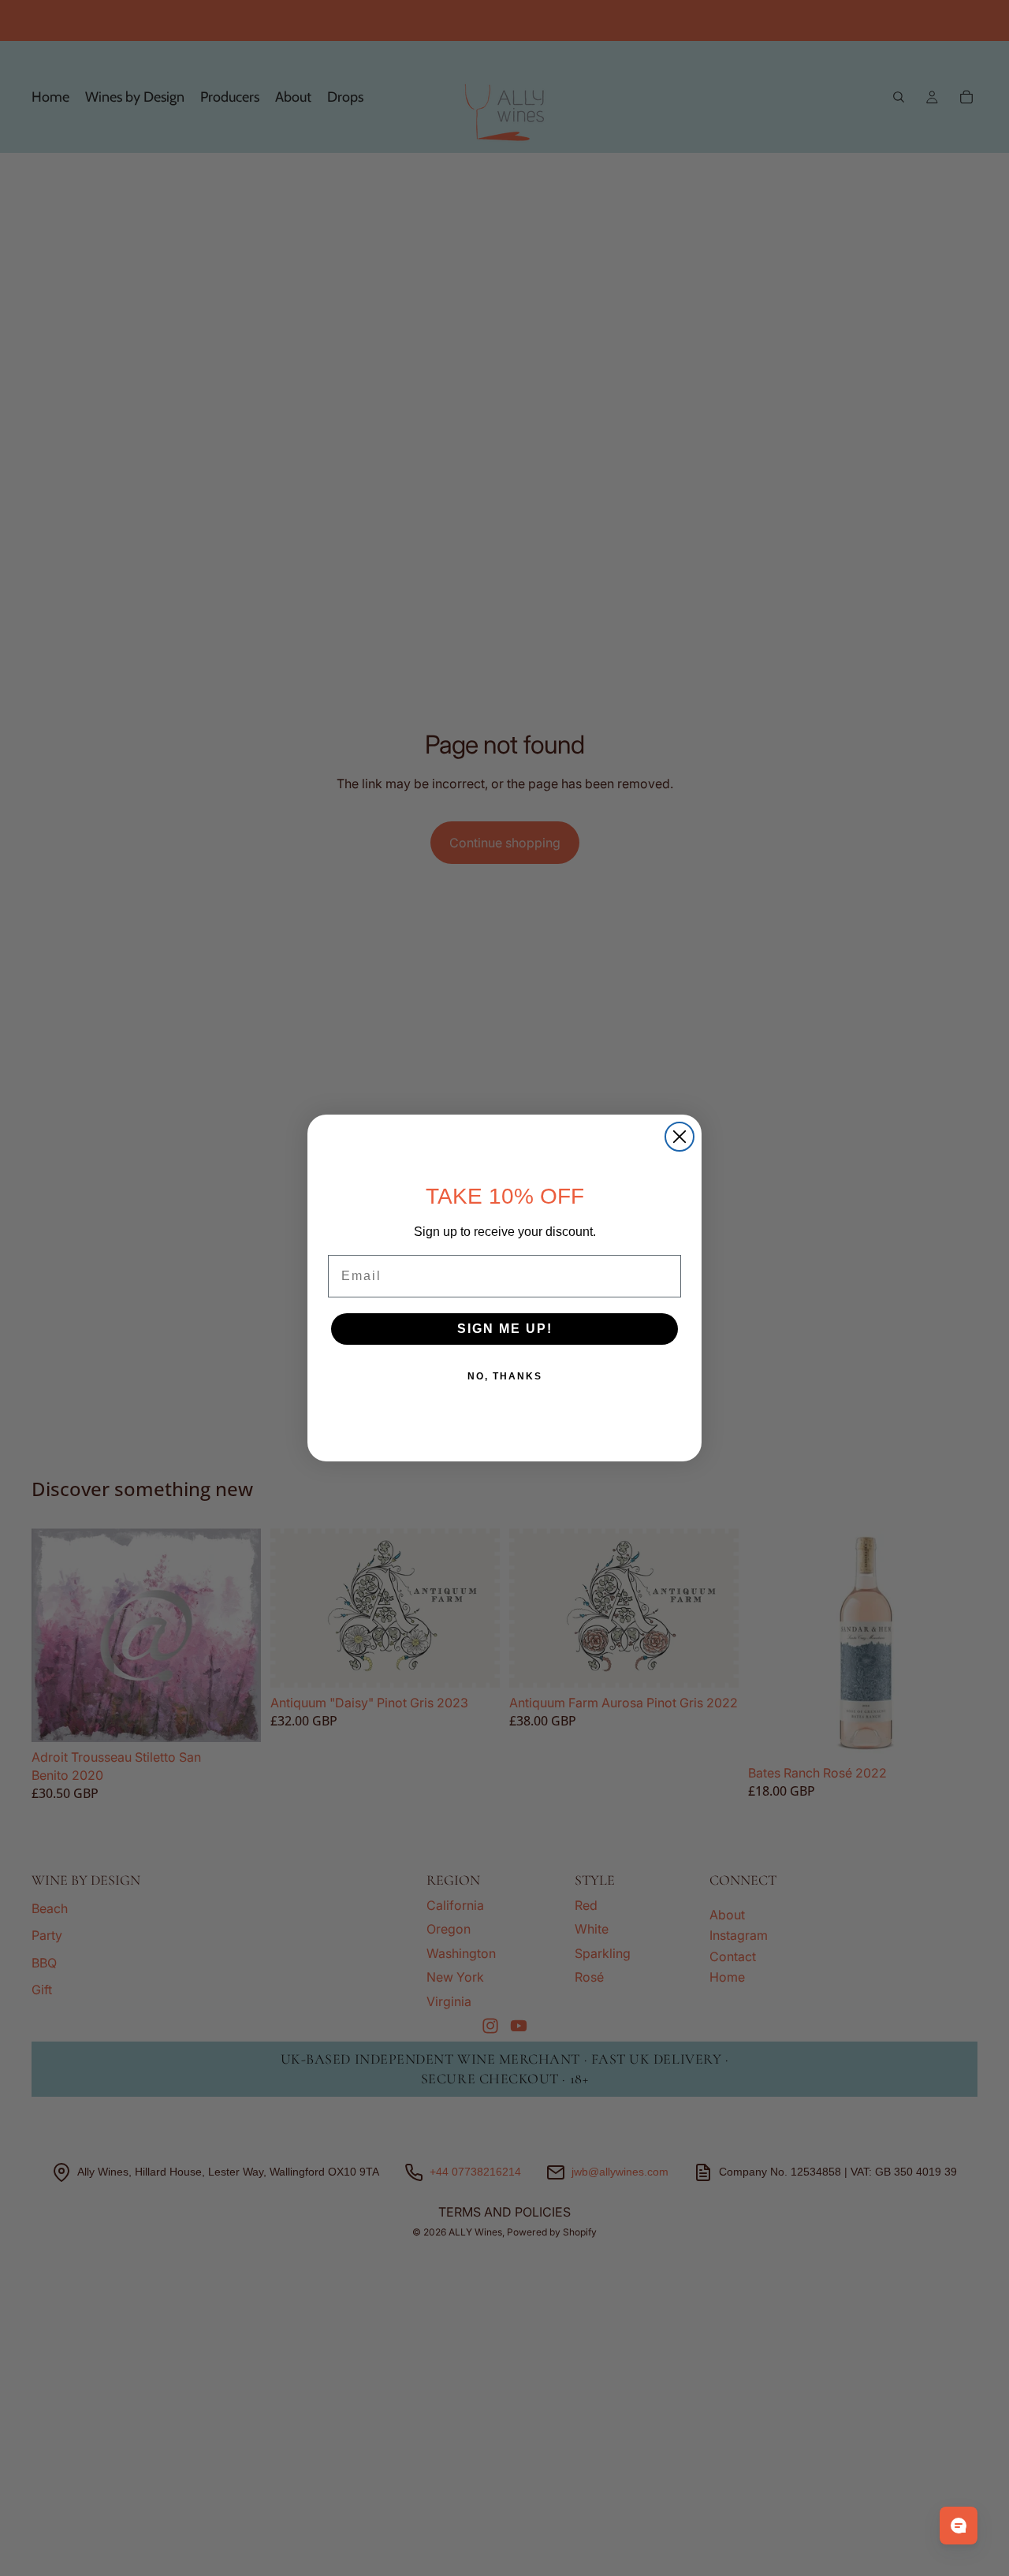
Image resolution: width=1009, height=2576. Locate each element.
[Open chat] (959, 2526)
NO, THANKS (505, 1376)
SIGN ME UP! (505, 1329)
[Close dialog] (679, 1137)
